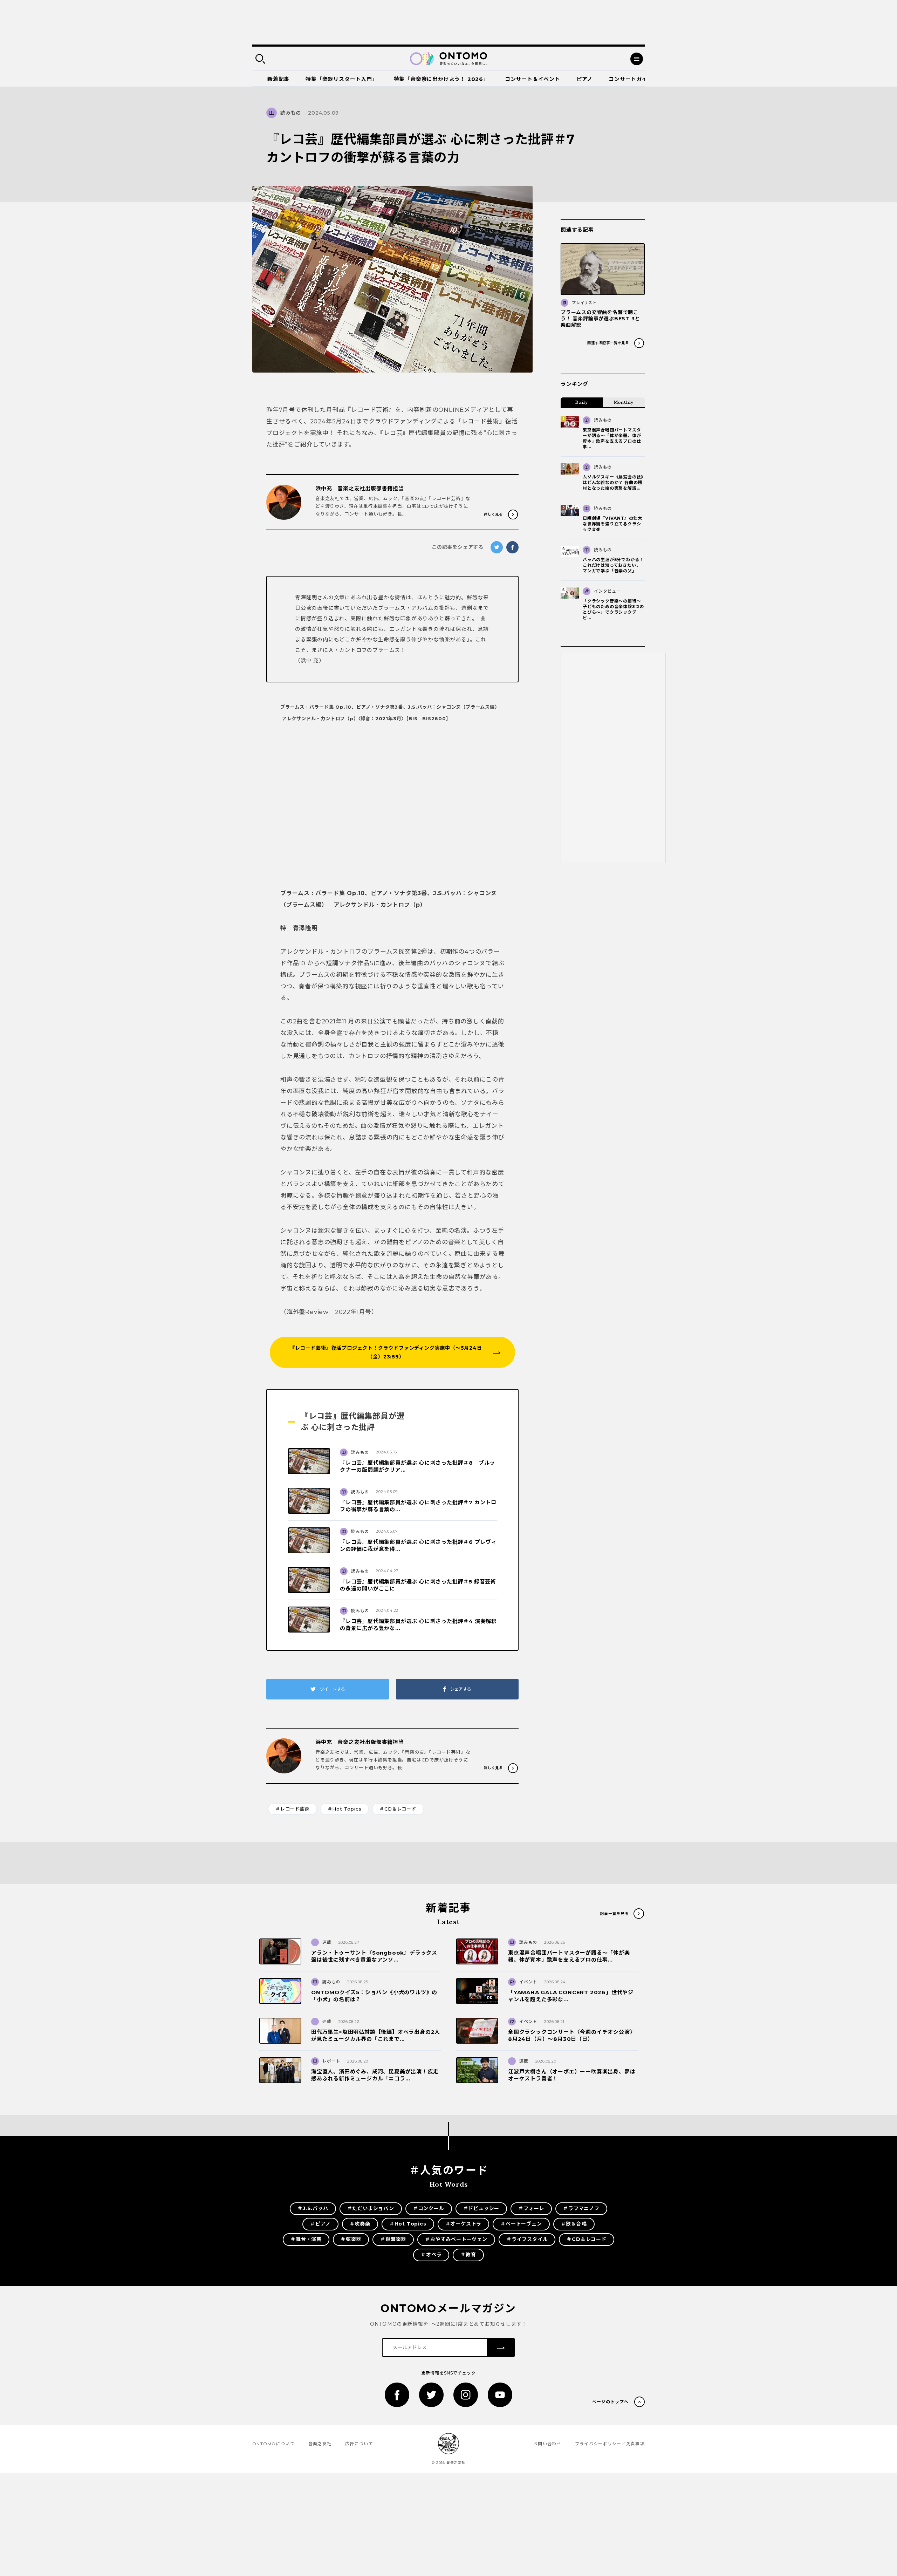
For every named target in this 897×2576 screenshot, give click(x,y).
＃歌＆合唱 (574, 2224)
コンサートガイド (631, 79)
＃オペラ (431, 2255)
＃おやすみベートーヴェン (456, 2239)
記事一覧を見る (614, 1914)
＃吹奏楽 (360, 2224)
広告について (359, 2444)
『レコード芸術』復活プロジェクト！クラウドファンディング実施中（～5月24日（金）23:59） (386, 1352)
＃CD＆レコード (398, 1809)
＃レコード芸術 (292, 1809)
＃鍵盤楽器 (393, 2239)
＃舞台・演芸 (306, 2239)
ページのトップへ (610, 2402)
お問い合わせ (547, 2444)
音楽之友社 (320, 2444)
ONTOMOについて (273, 2444)
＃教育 (468, 2255)
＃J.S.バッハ (313, 2208)
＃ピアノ (320, 2224)
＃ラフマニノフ (581, 2208)
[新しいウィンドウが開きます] (397, 2395)
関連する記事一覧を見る (608, 343)
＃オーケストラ (464, 2224)
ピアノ (584, 79)
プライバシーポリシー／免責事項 (610, 2444)
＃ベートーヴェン (521, 2224)
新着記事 (278, 79)
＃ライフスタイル (527, 2239)
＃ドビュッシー (481, 2208)
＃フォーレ (531, 2208)
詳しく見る (493, 514)
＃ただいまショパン (371, 2208)
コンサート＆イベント (533, 79)
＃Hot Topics (345, 1809)
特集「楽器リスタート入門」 (341, 79)
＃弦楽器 (351, 2239)
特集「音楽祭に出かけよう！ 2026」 (441, 79)
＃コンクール (429, 2208)
